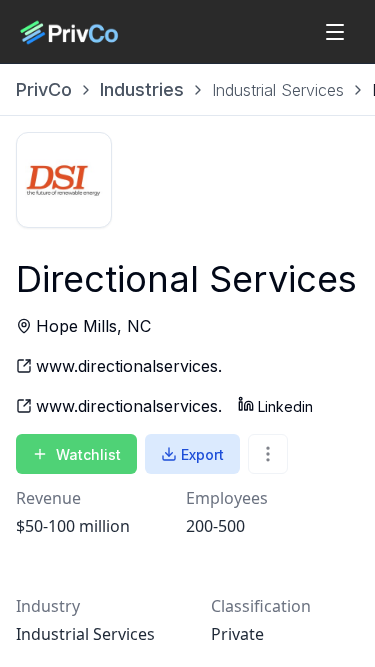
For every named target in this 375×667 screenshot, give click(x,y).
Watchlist (88, 454)
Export (202, 454)
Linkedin (285, 406)
